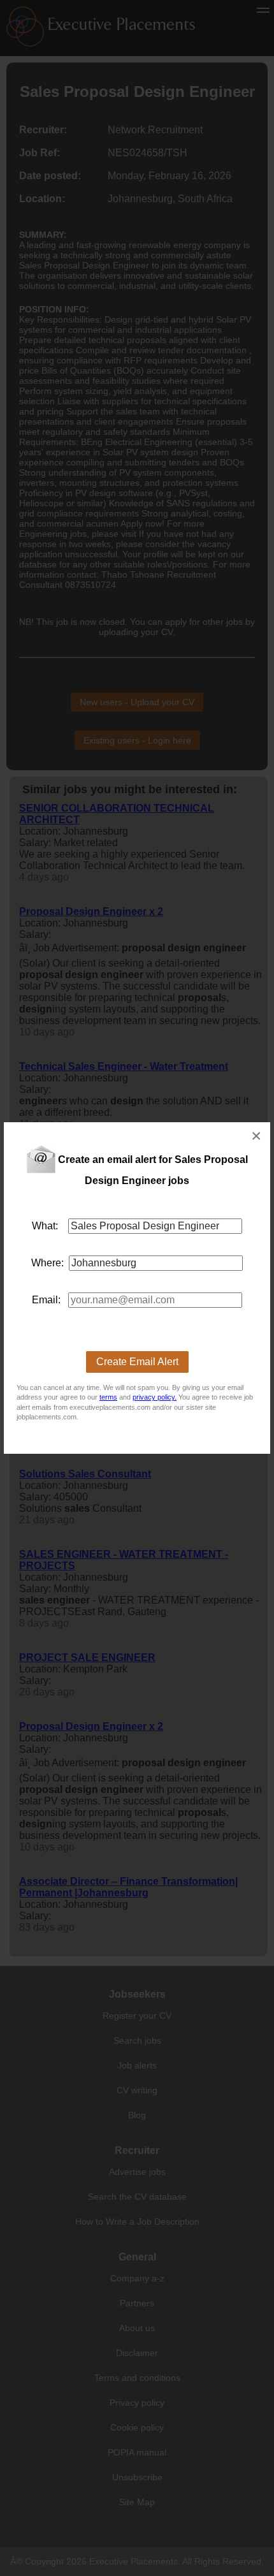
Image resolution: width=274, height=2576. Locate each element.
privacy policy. (155, 1397)
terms (108, 1397)
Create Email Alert (137, 1362)
